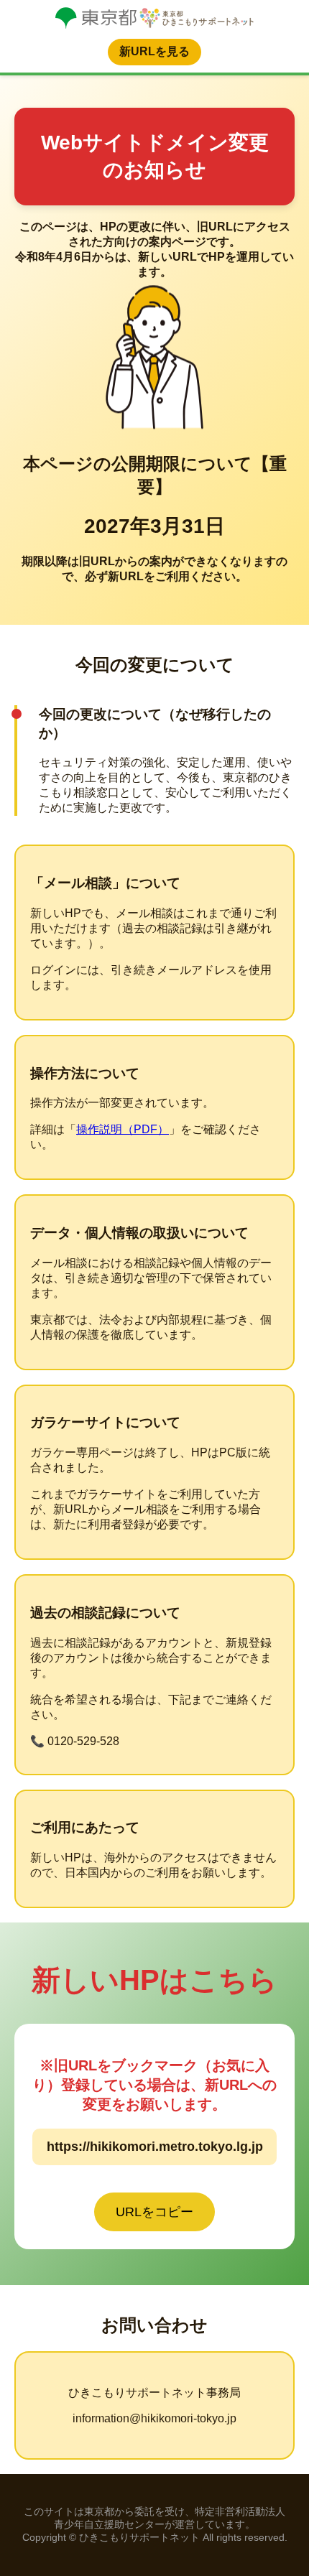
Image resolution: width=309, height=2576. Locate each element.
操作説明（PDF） (123, 1129)
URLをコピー (154, 2212)
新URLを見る (154, 51)
